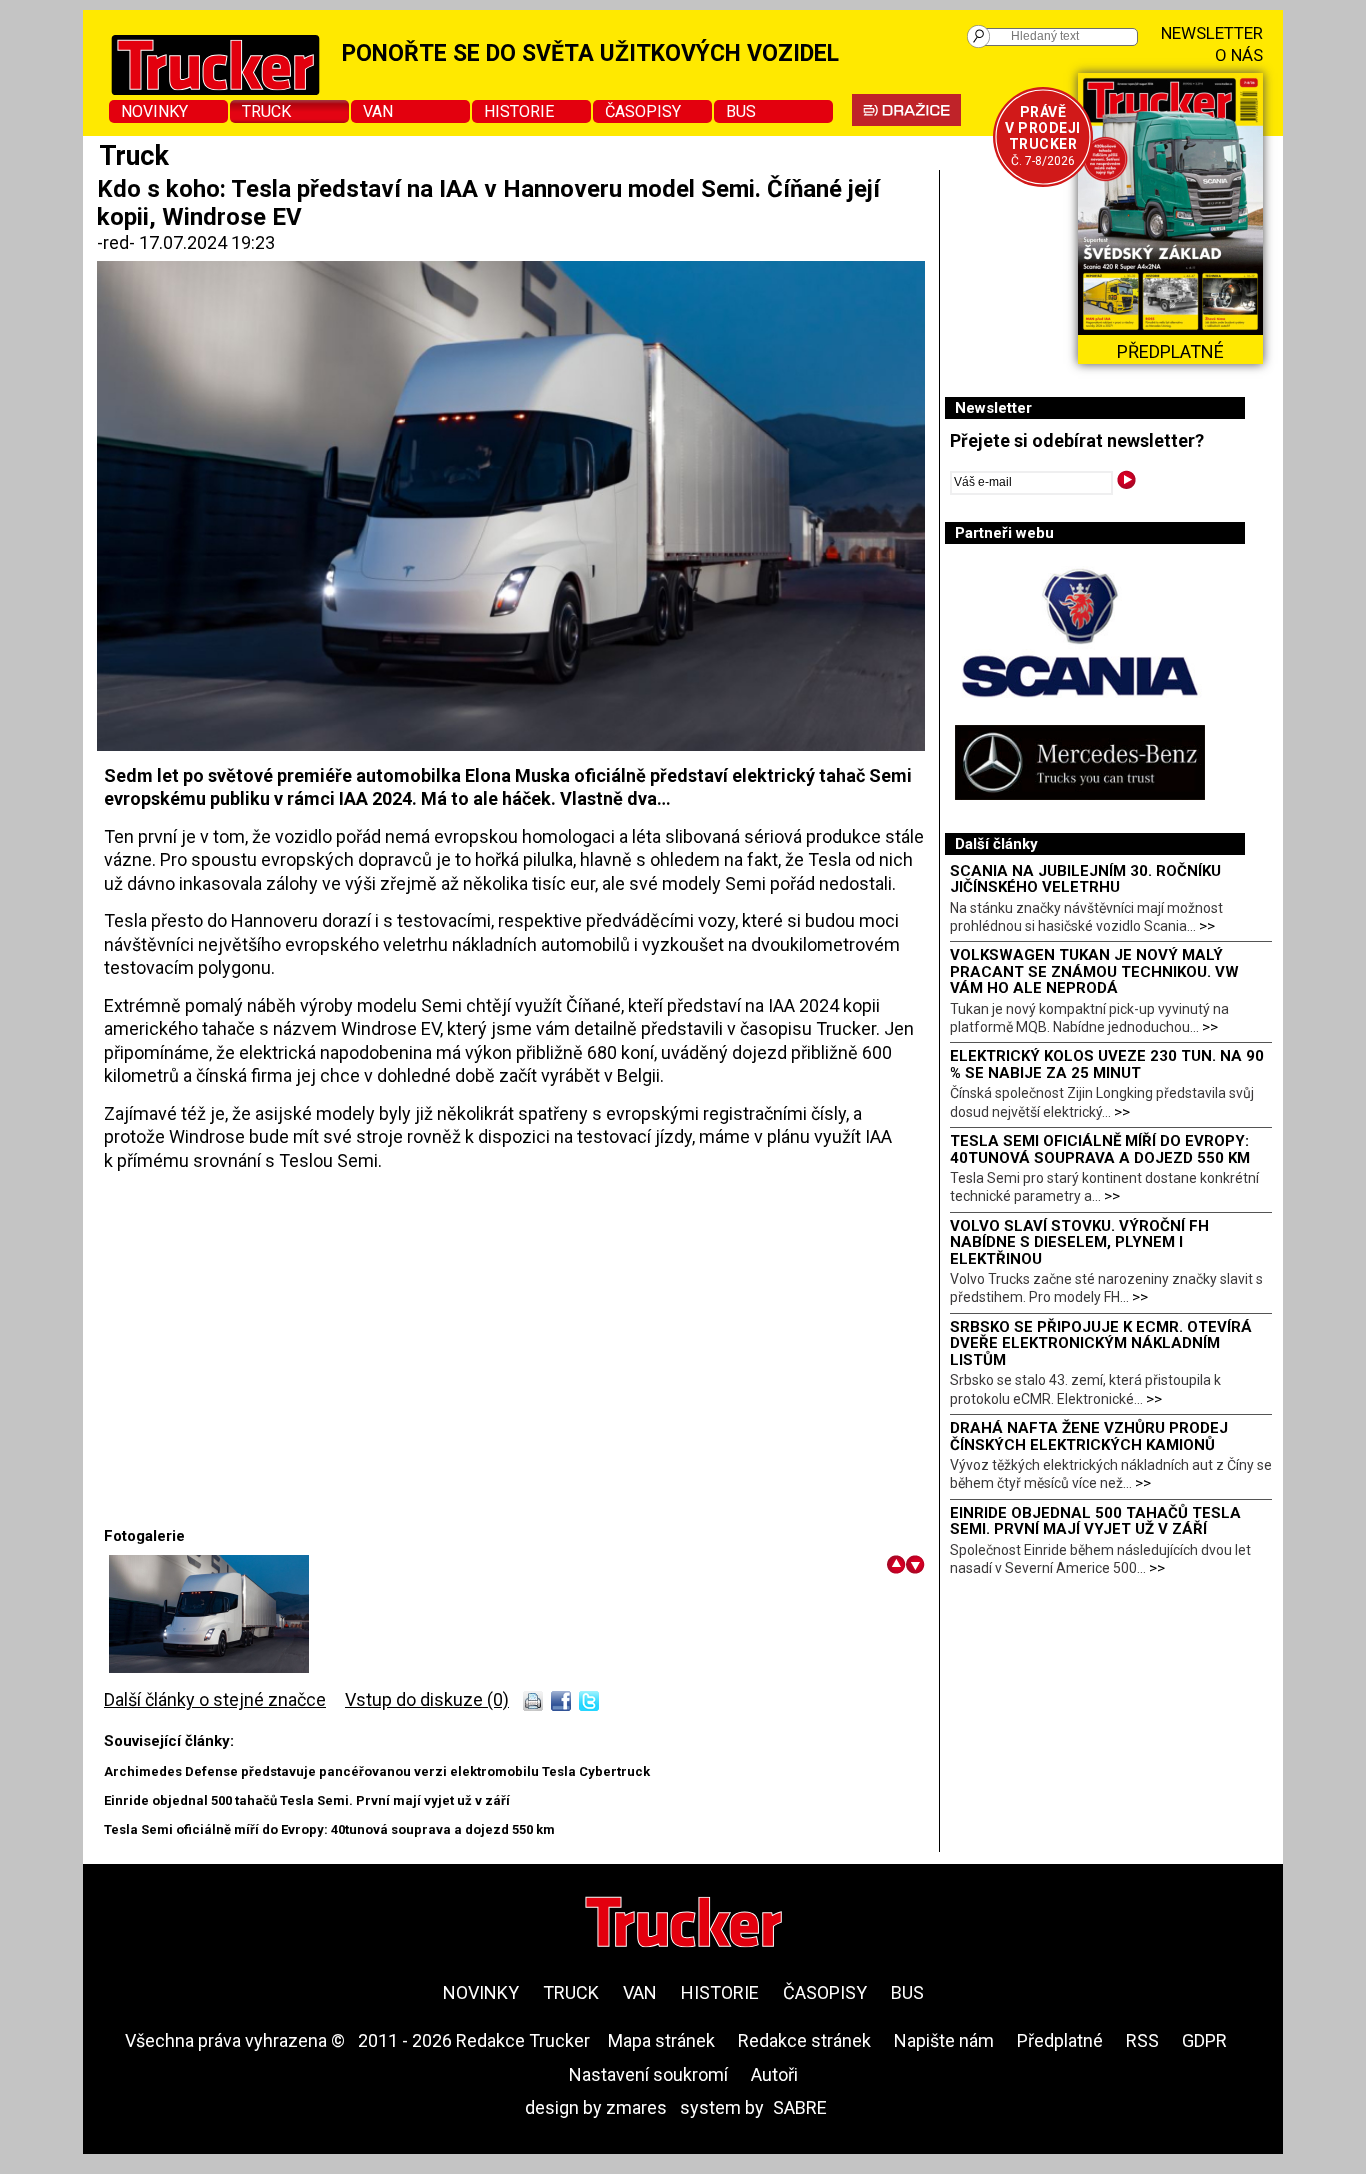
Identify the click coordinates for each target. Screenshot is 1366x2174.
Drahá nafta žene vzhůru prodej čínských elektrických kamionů (1089, 1436)
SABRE (800, 2107)
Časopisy (643, 111)
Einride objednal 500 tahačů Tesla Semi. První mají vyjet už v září (307, 1800)
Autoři (774, 2074)
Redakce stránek (804, 2040)
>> (1207, 926)
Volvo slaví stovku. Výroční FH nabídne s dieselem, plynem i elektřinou (1079, 1242)
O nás (1239, 55)
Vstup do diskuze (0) (427, 1699)
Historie (519, 111)
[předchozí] (896, 1564)
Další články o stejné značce (215, 1699)
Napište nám (944, 2040)
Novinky (154, 111)
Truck (266, 111)
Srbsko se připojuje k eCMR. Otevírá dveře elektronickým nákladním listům (1101, 1343)
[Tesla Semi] (209, 1666)
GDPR (1204, 2040)
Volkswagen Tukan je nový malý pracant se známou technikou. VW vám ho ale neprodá (1094, 971)
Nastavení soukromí (648, 2074)
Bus (741, 111)
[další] (915, 1564)
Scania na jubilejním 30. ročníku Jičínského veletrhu (1085, 879)
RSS (1142, 2040)
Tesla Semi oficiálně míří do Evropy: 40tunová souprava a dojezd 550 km (329, 1829)
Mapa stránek (661, 2040)
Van (378, 111)
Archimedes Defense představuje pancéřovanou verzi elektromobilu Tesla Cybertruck (377, 1771)
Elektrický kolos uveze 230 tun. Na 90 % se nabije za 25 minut (1107, 1064)
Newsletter (1212, 33)
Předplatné (1060, 2040)
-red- (118, 242)
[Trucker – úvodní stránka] (683, 1924)
